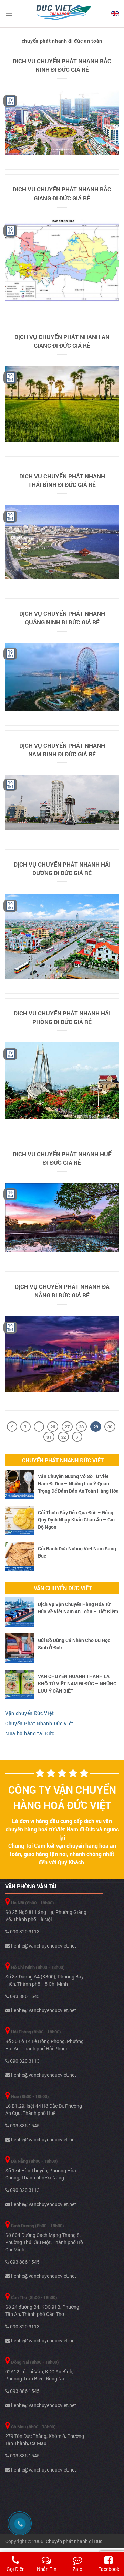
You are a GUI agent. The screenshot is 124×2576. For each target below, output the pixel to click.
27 (67, 1427)
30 (110, 1427)
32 (63, 1437)
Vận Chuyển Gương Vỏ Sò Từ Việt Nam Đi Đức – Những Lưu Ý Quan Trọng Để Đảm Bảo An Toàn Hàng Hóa (78, 1484)
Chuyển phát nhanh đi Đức (74, 2541)
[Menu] (9, 14)
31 (49, 1437)
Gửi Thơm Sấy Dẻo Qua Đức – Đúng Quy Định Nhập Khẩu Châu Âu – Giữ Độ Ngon (76, 1520)
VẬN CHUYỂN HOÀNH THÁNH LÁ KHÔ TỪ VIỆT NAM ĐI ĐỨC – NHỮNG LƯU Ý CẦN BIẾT (77, 1683)
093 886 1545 (24, 1996)
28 (81, 1427)
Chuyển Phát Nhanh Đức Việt (63, 1460)
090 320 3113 (24, 1932)
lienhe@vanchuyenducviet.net (43, 1946)
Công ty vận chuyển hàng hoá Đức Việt (62, 1797)
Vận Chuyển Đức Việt (63, 1588)
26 (53, 1427)
